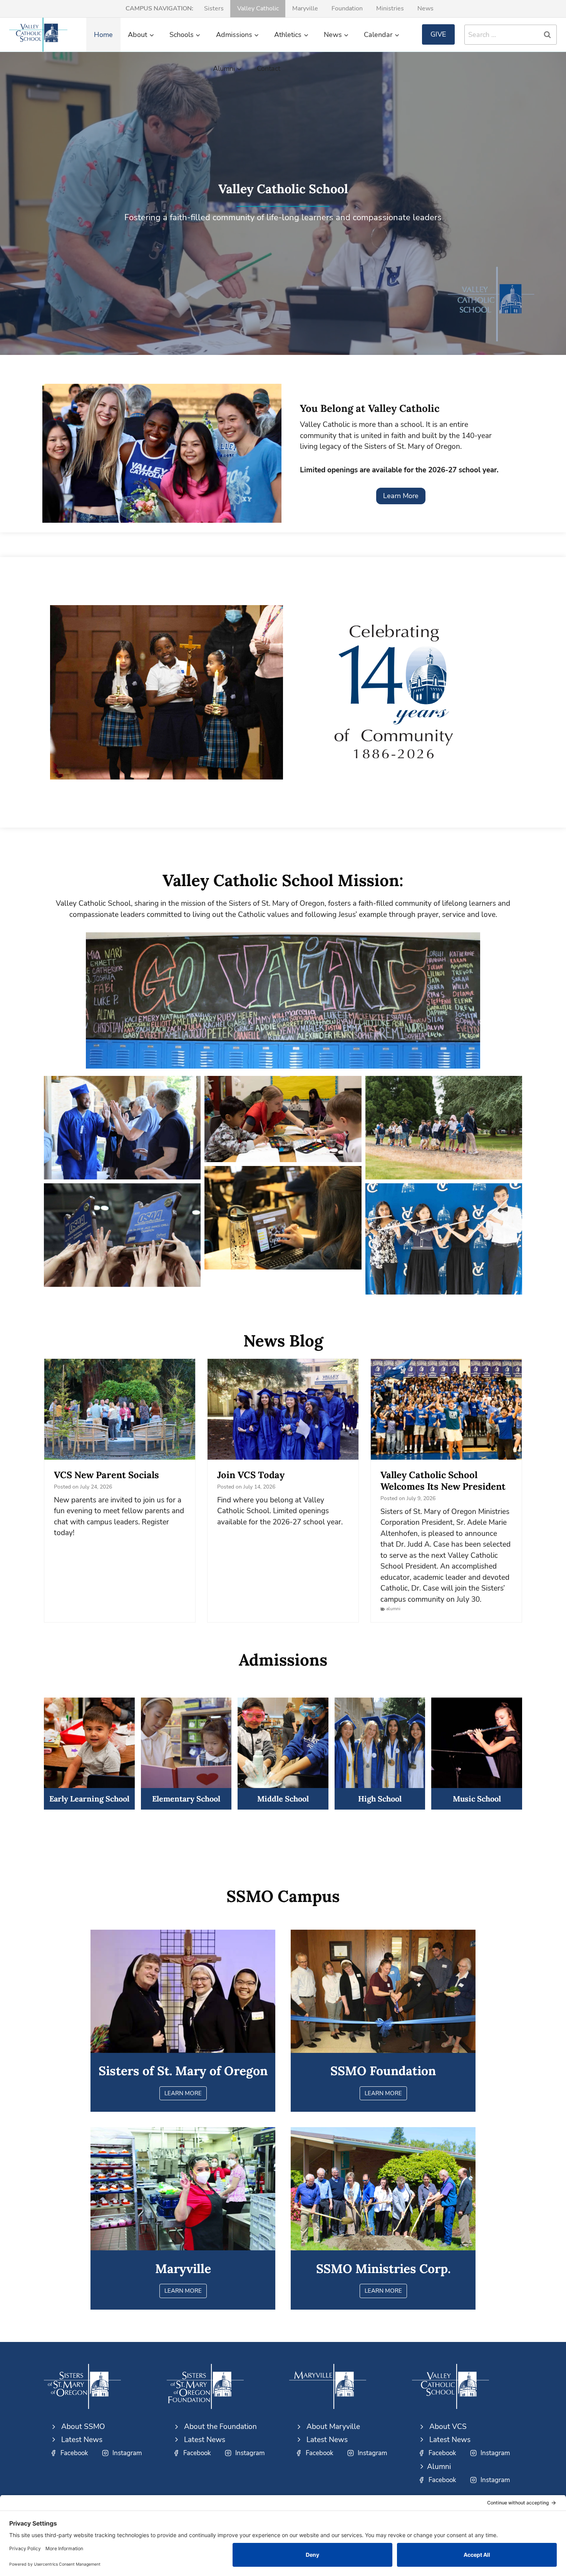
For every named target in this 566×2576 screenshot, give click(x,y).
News (425, 8)
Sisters (214, 8)
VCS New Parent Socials (106, 1475)
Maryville (305, 8)
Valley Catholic (258, 8)
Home (103, 35)
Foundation (347, 8)
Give (438, 34)
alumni (393, 1609)
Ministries (390, 8)
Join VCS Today (251, 1475)
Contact (269, 69)
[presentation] (120, 1409)
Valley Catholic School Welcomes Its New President (443, 1481)
